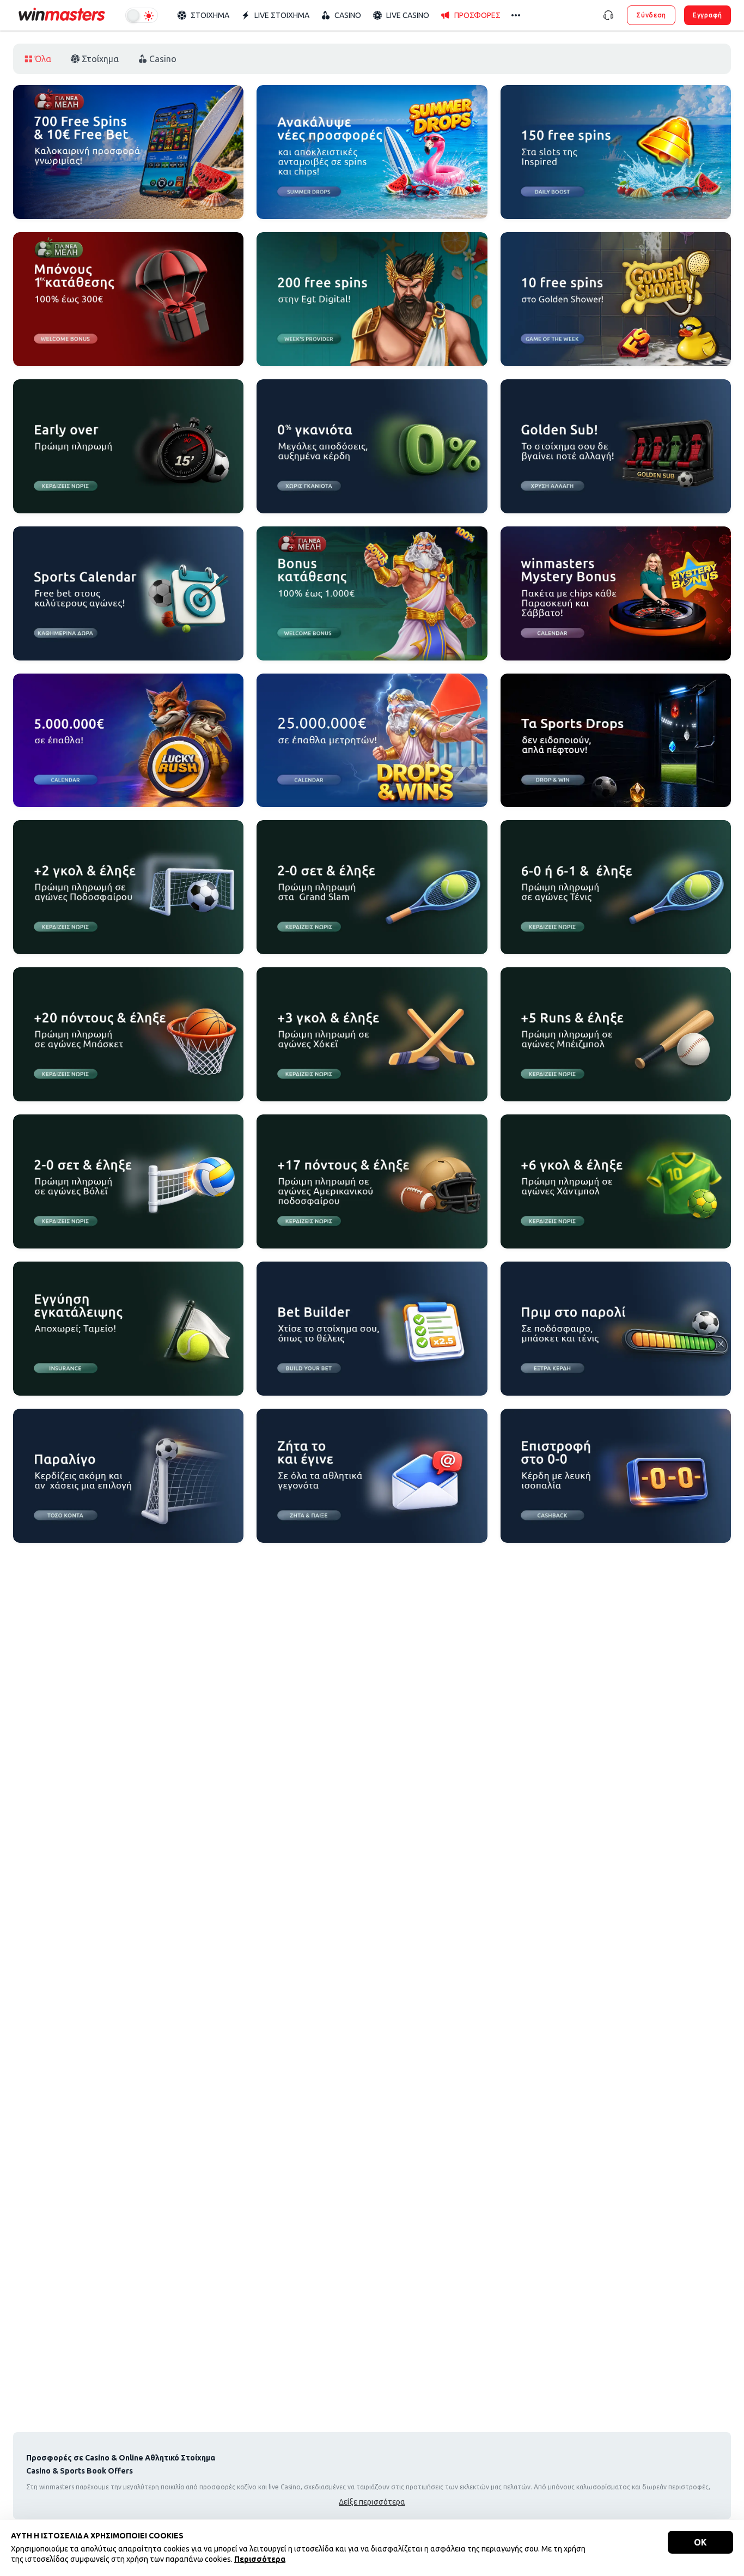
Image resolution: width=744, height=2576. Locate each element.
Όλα (43, 59)
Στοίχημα (100, 59)
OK (700, 2542)
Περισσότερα (260, 2559)
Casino (163, 59)
